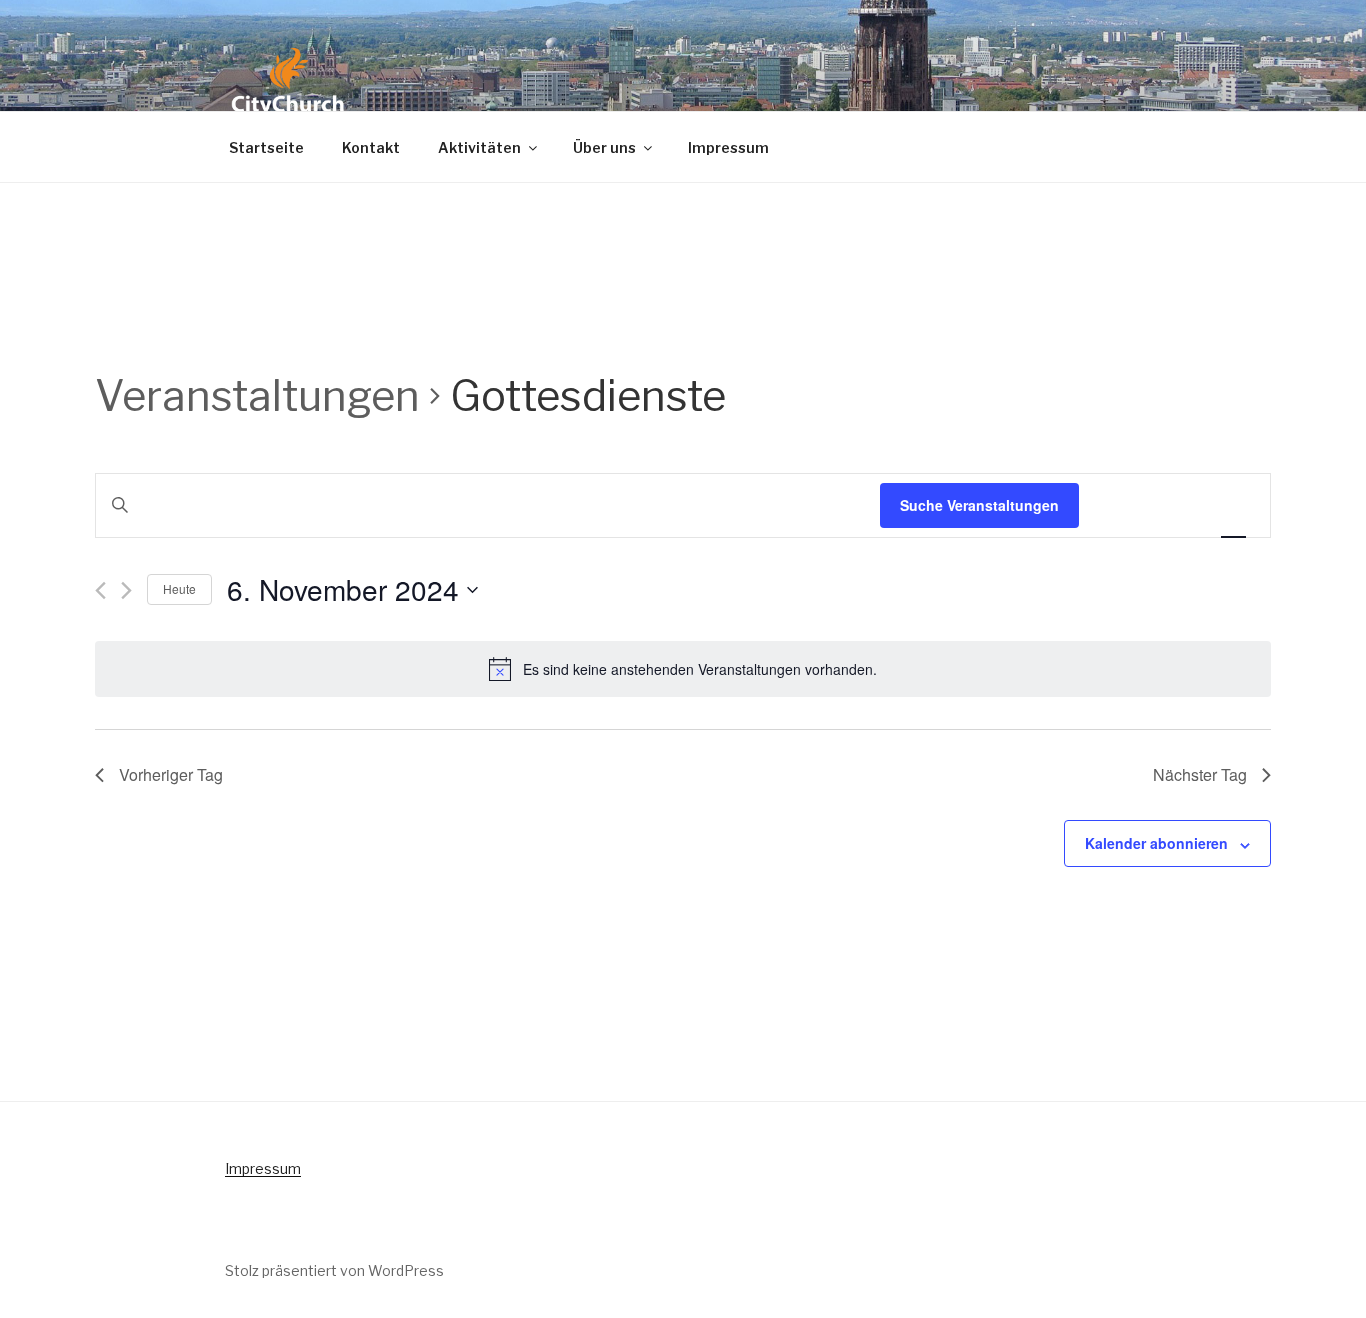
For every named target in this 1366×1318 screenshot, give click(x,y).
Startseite (266, 147)
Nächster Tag (1200, 774)
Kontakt (371, 147)
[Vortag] (100, 590)
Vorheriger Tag (171, 774)
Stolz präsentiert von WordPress (334, 1270)
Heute (179, 588)
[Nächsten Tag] (126, 590)
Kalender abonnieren (1156, 843)
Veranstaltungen (257, 395)
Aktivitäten (479, 147)
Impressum (728, 147)
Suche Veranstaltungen (979, 505)
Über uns (604, 147)
